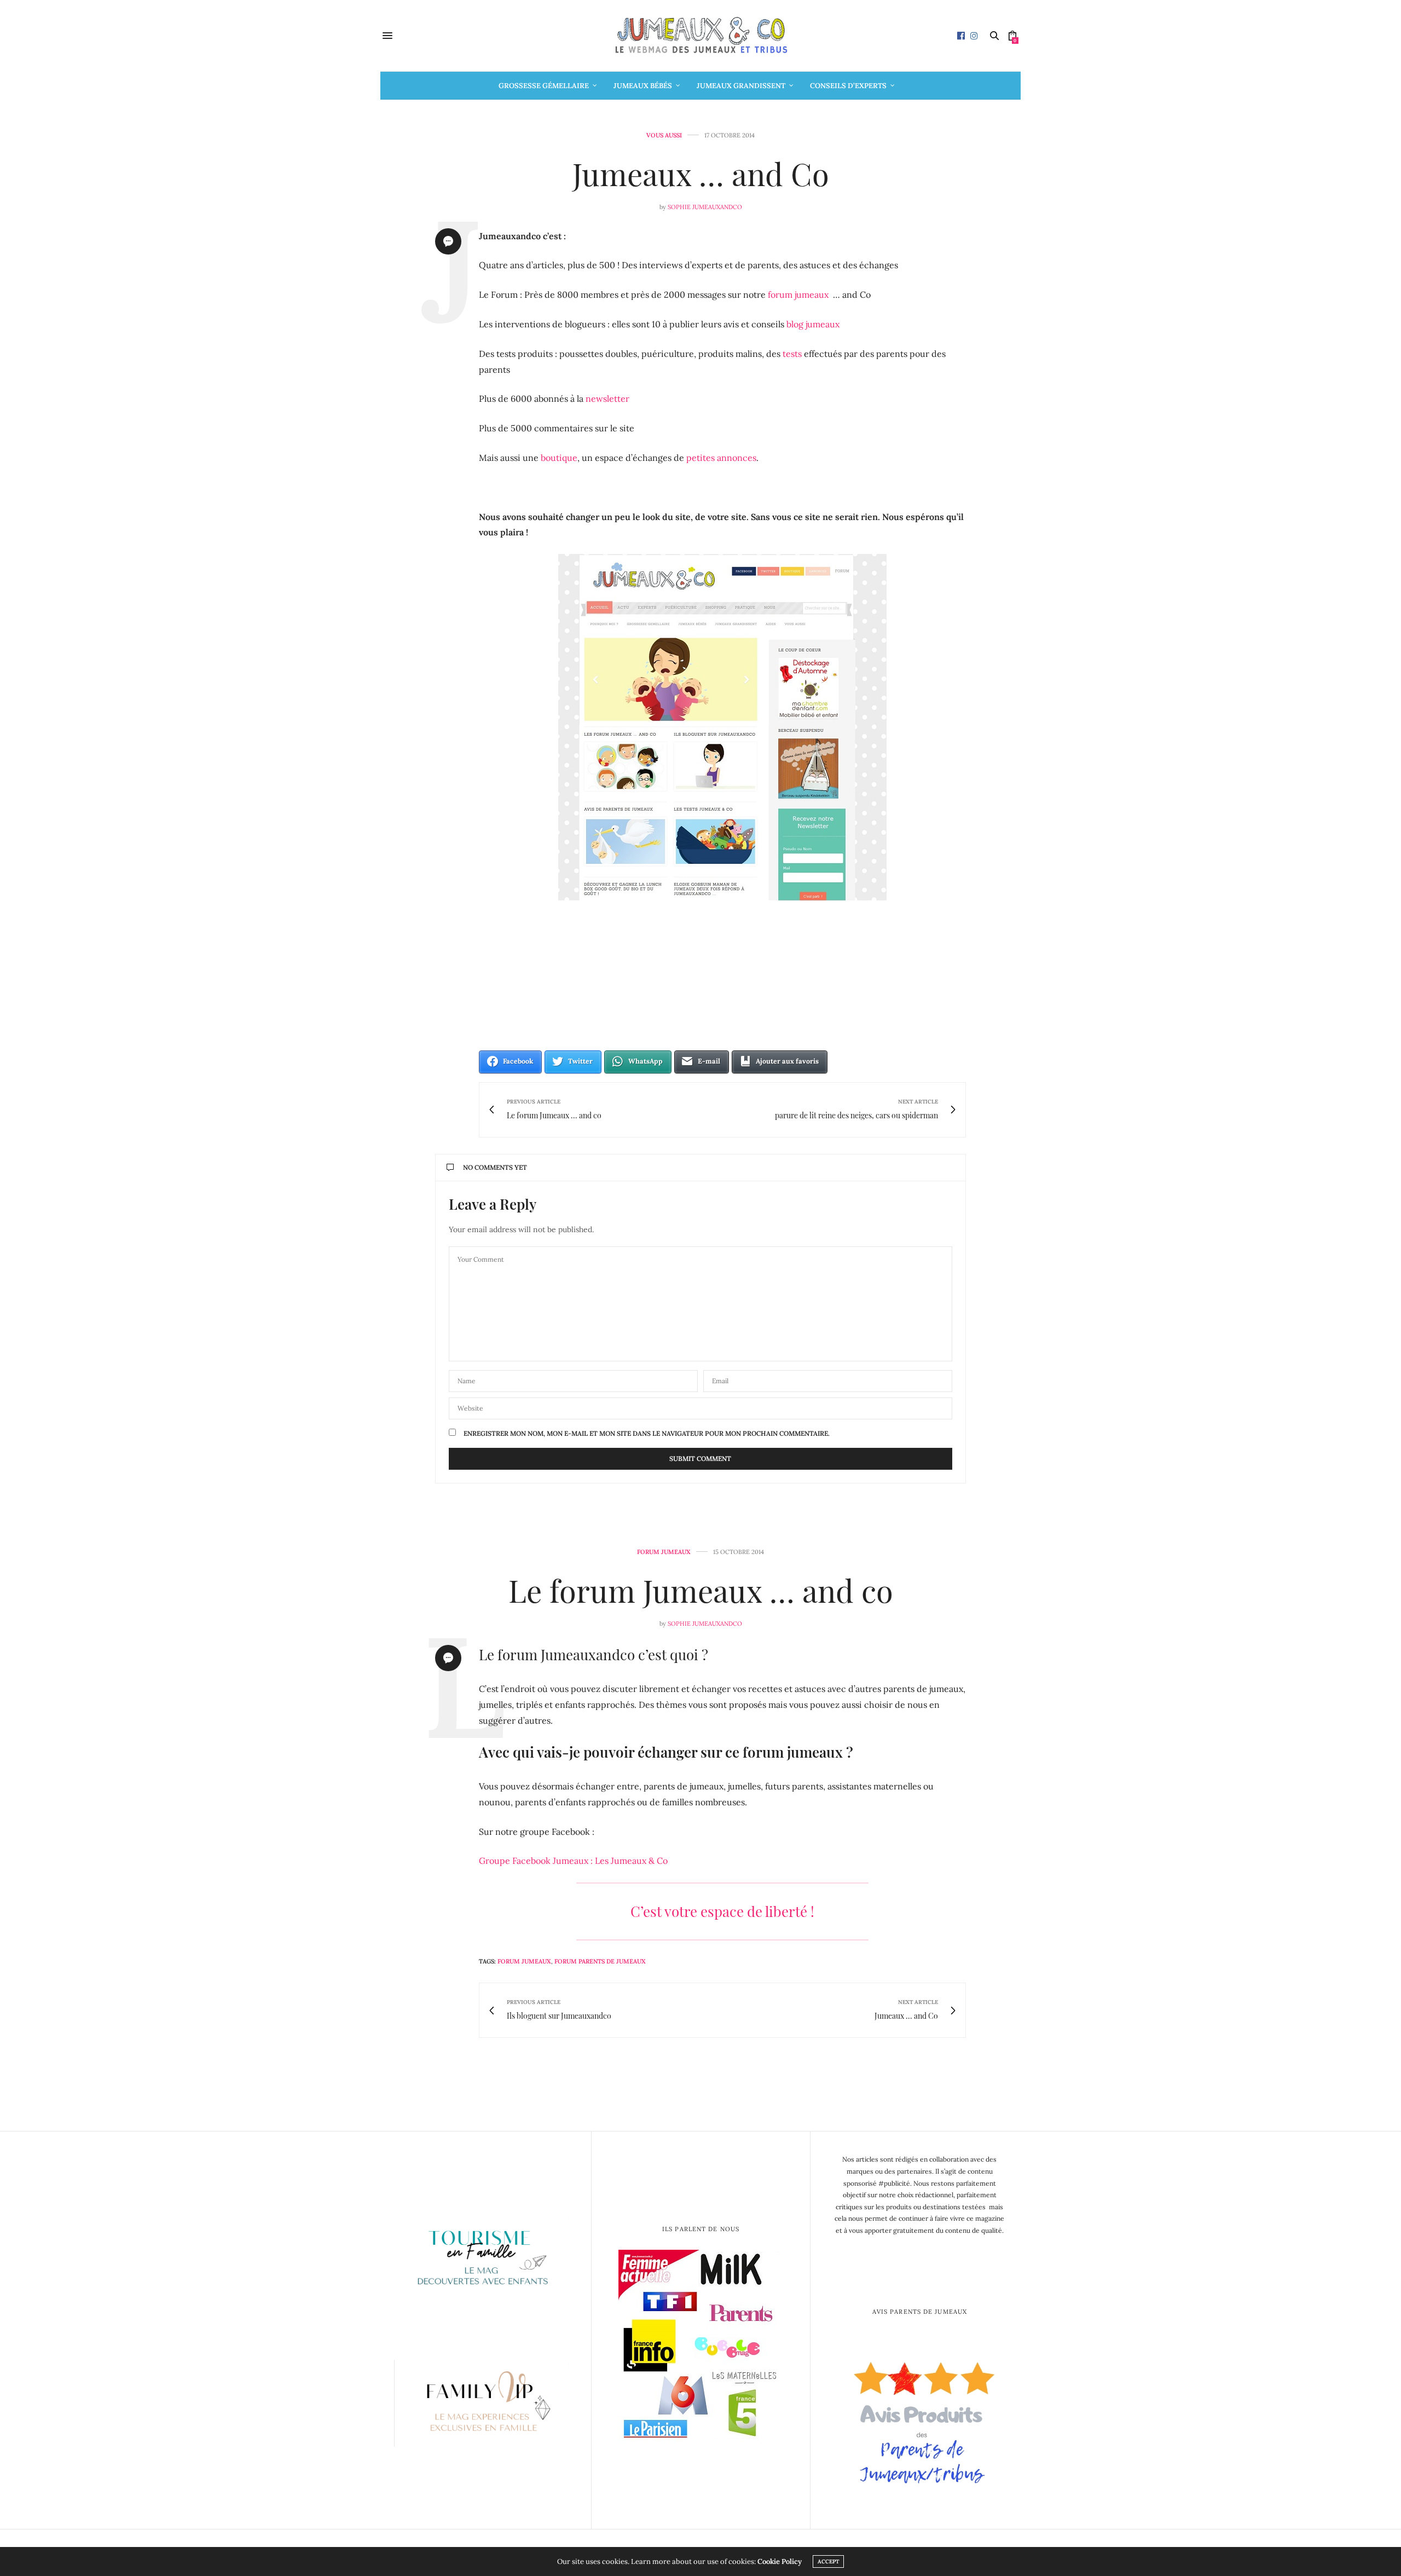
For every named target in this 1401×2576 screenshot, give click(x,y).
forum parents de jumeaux (600, 1961)
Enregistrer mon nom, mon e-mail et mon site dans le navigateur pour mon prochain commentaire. (647, 1434)
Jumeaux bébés (643, 86)
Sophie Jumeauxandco (705, 207)
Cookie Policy (780, 2561)
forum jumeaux (798, 294)
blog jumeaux (813, 324)
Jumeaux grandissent (741, 86)
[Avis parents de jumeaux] (920, 2418)
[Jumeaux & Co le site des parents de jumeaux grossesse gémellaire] (700, 36)
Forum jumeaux (664, 1552)
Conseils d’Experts (848, 86)
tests (792, 354)
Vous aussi (664, 135)
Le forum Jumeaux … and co (701, 1590)
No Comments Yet (495, 1167)
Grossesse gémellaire (544, 86)
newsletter (607, 398)
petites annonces (721, 458)
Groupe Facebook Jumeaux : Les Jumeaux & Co (573, 1861)
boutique (559, 458)
